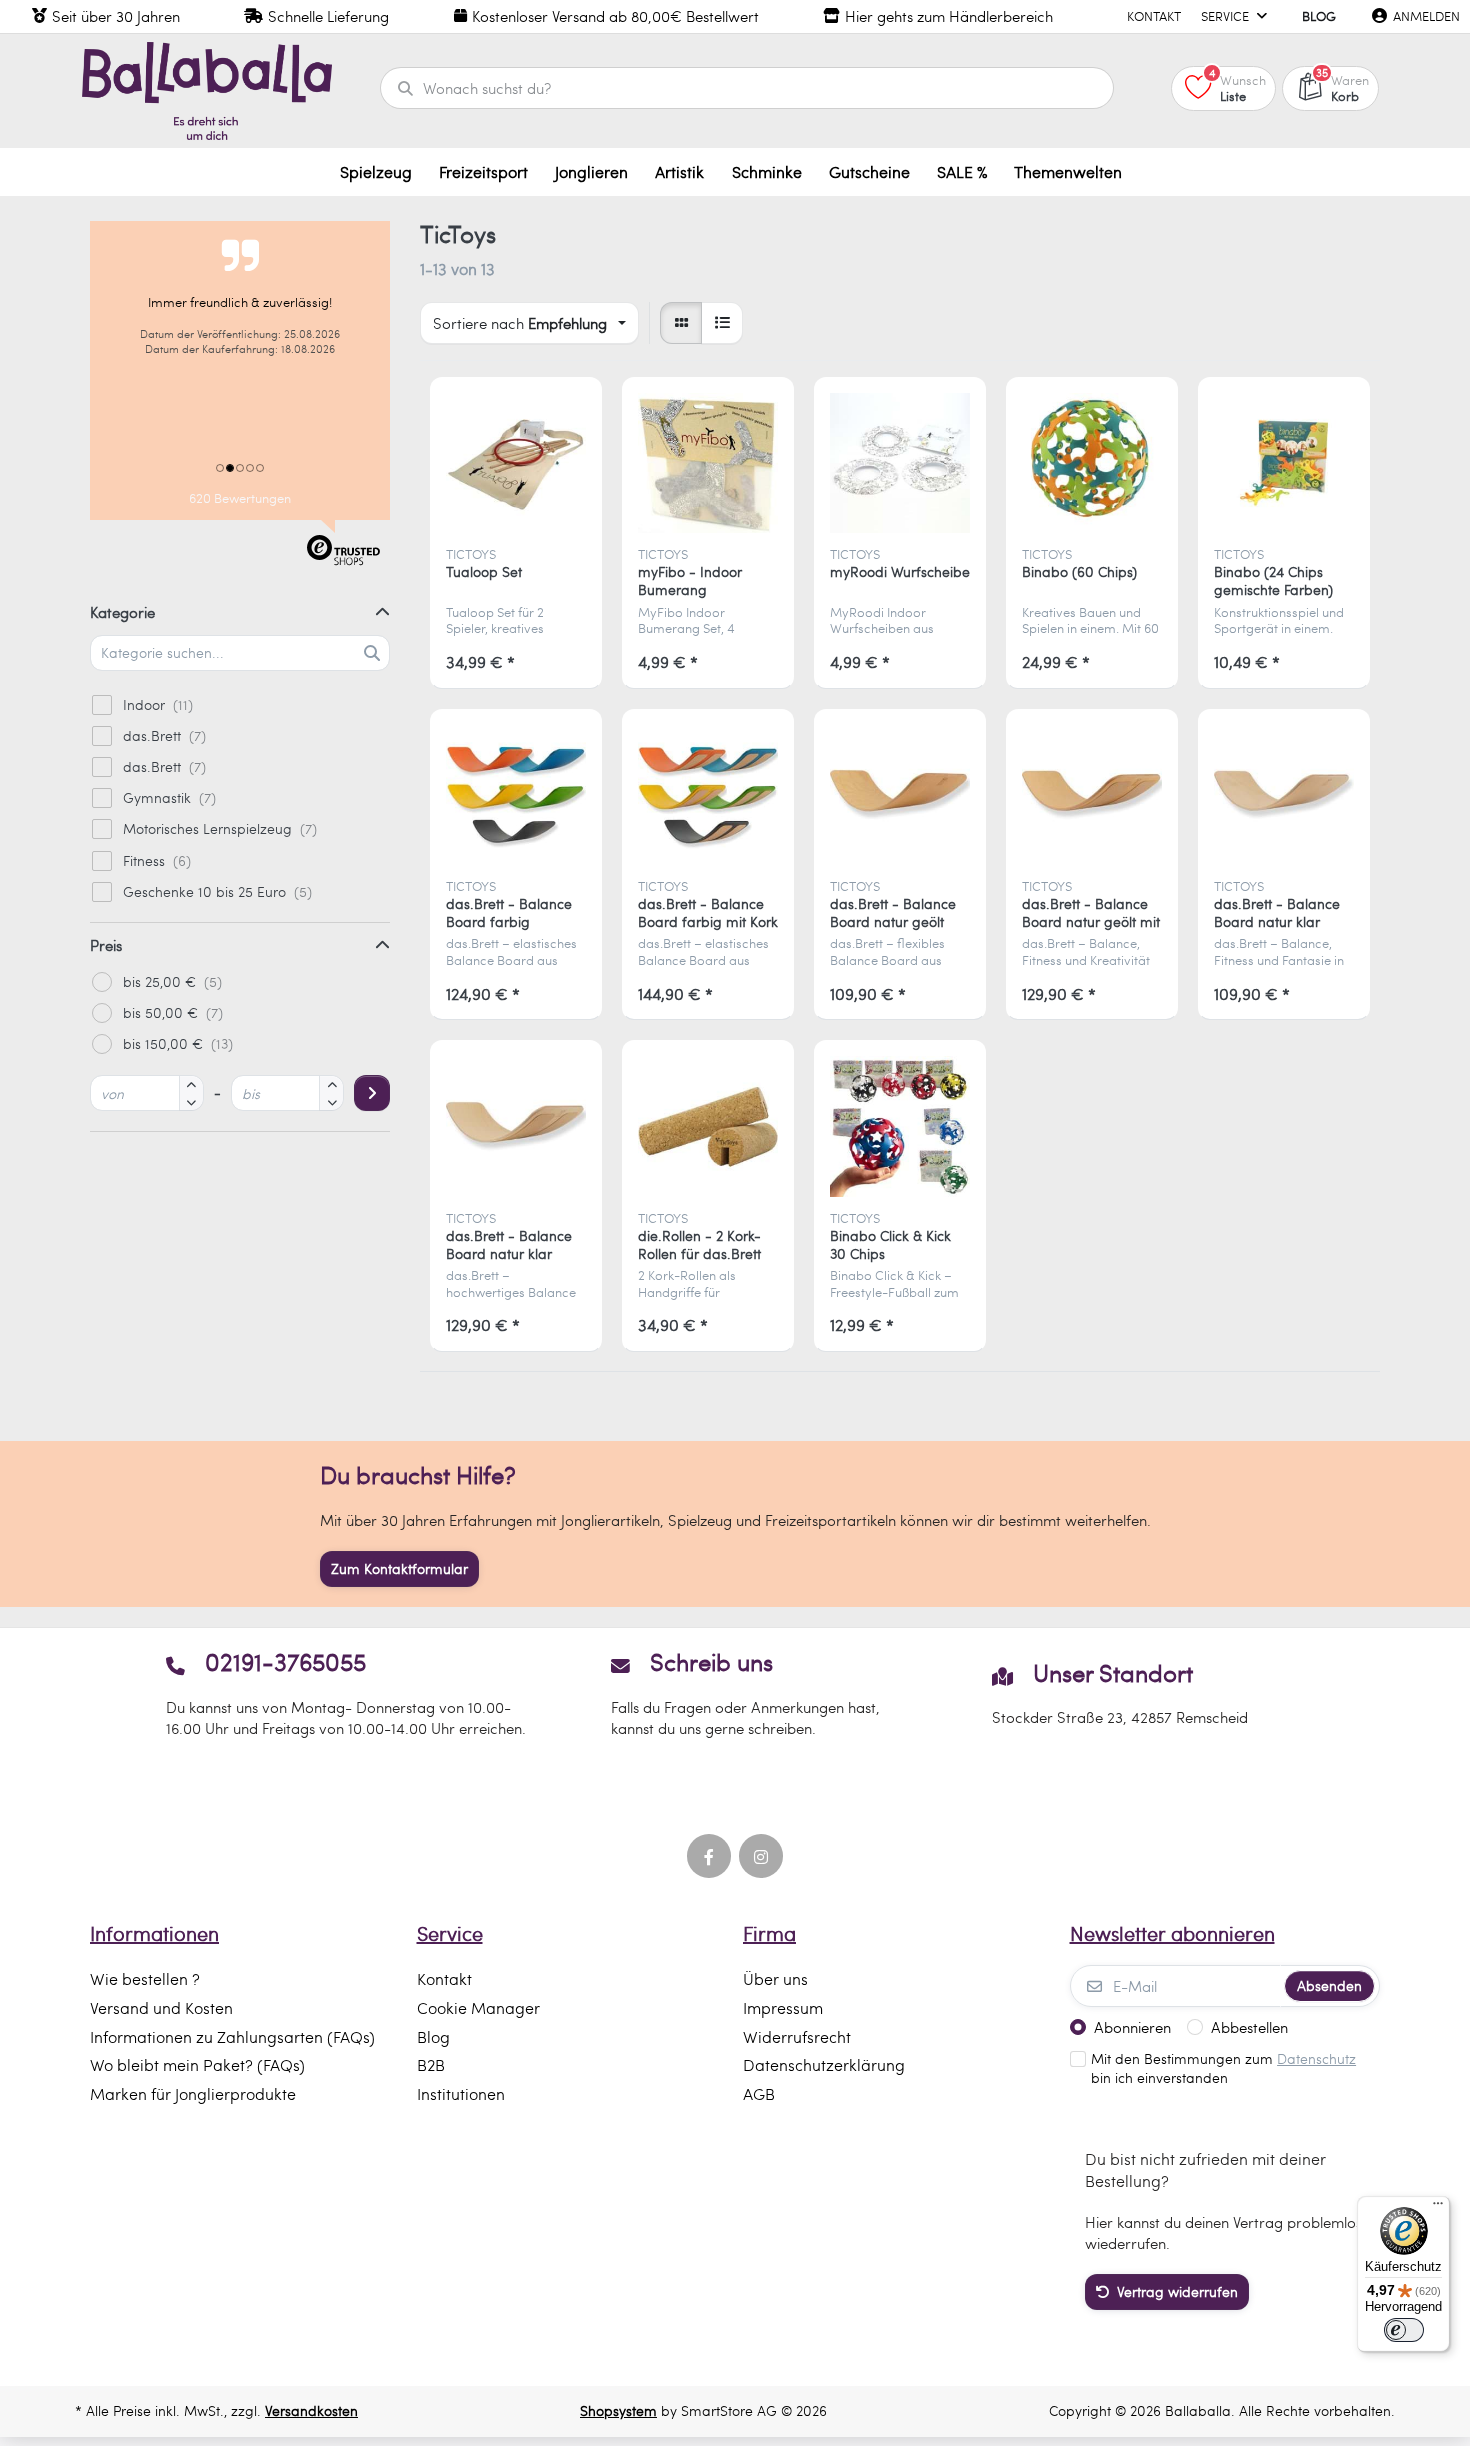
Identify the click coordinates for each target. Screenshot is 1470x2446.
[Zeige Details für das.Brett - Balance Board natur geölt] (900, 795)
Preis (106, 945)
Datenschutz (1316, 2058)
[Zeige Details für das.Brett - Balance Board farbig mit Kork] (708, 795)
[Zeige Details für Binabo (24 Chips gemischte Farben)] (1284, 463)
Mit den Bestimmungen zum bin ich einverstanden (1223, 2068)
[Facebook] (709, 1856)
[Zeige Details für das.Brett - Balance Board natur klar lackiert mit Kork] (516, 1126)
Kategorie (122, 612)
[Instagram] (761, 1856)
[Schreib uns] (735, 1693)
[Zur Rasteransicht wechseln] (681, 323)
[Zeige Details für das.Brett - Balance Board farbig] (516, 795)
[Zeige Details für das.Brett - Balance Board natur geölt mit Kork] (1092, 795)
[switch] (1404, 2330)
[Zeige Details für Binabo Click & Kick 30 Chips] (900, 1126)
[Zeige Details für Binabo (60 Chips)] (1092, 463)
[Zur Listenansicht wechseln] (722, 323)
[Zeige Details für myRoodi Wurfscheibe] (900, 463)
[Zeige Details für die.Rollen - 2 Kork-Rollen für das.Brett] (708, 1126)
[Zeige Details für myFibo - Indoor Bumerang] (708, 463)
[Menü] (1438, 2208)
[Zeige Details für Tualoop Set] (516, 463)
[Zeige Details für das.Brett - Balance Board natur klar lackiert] (1284, 795)
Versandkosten (311, 2410)
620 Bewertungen (240, 498)
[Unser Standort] (1119, 1693)
